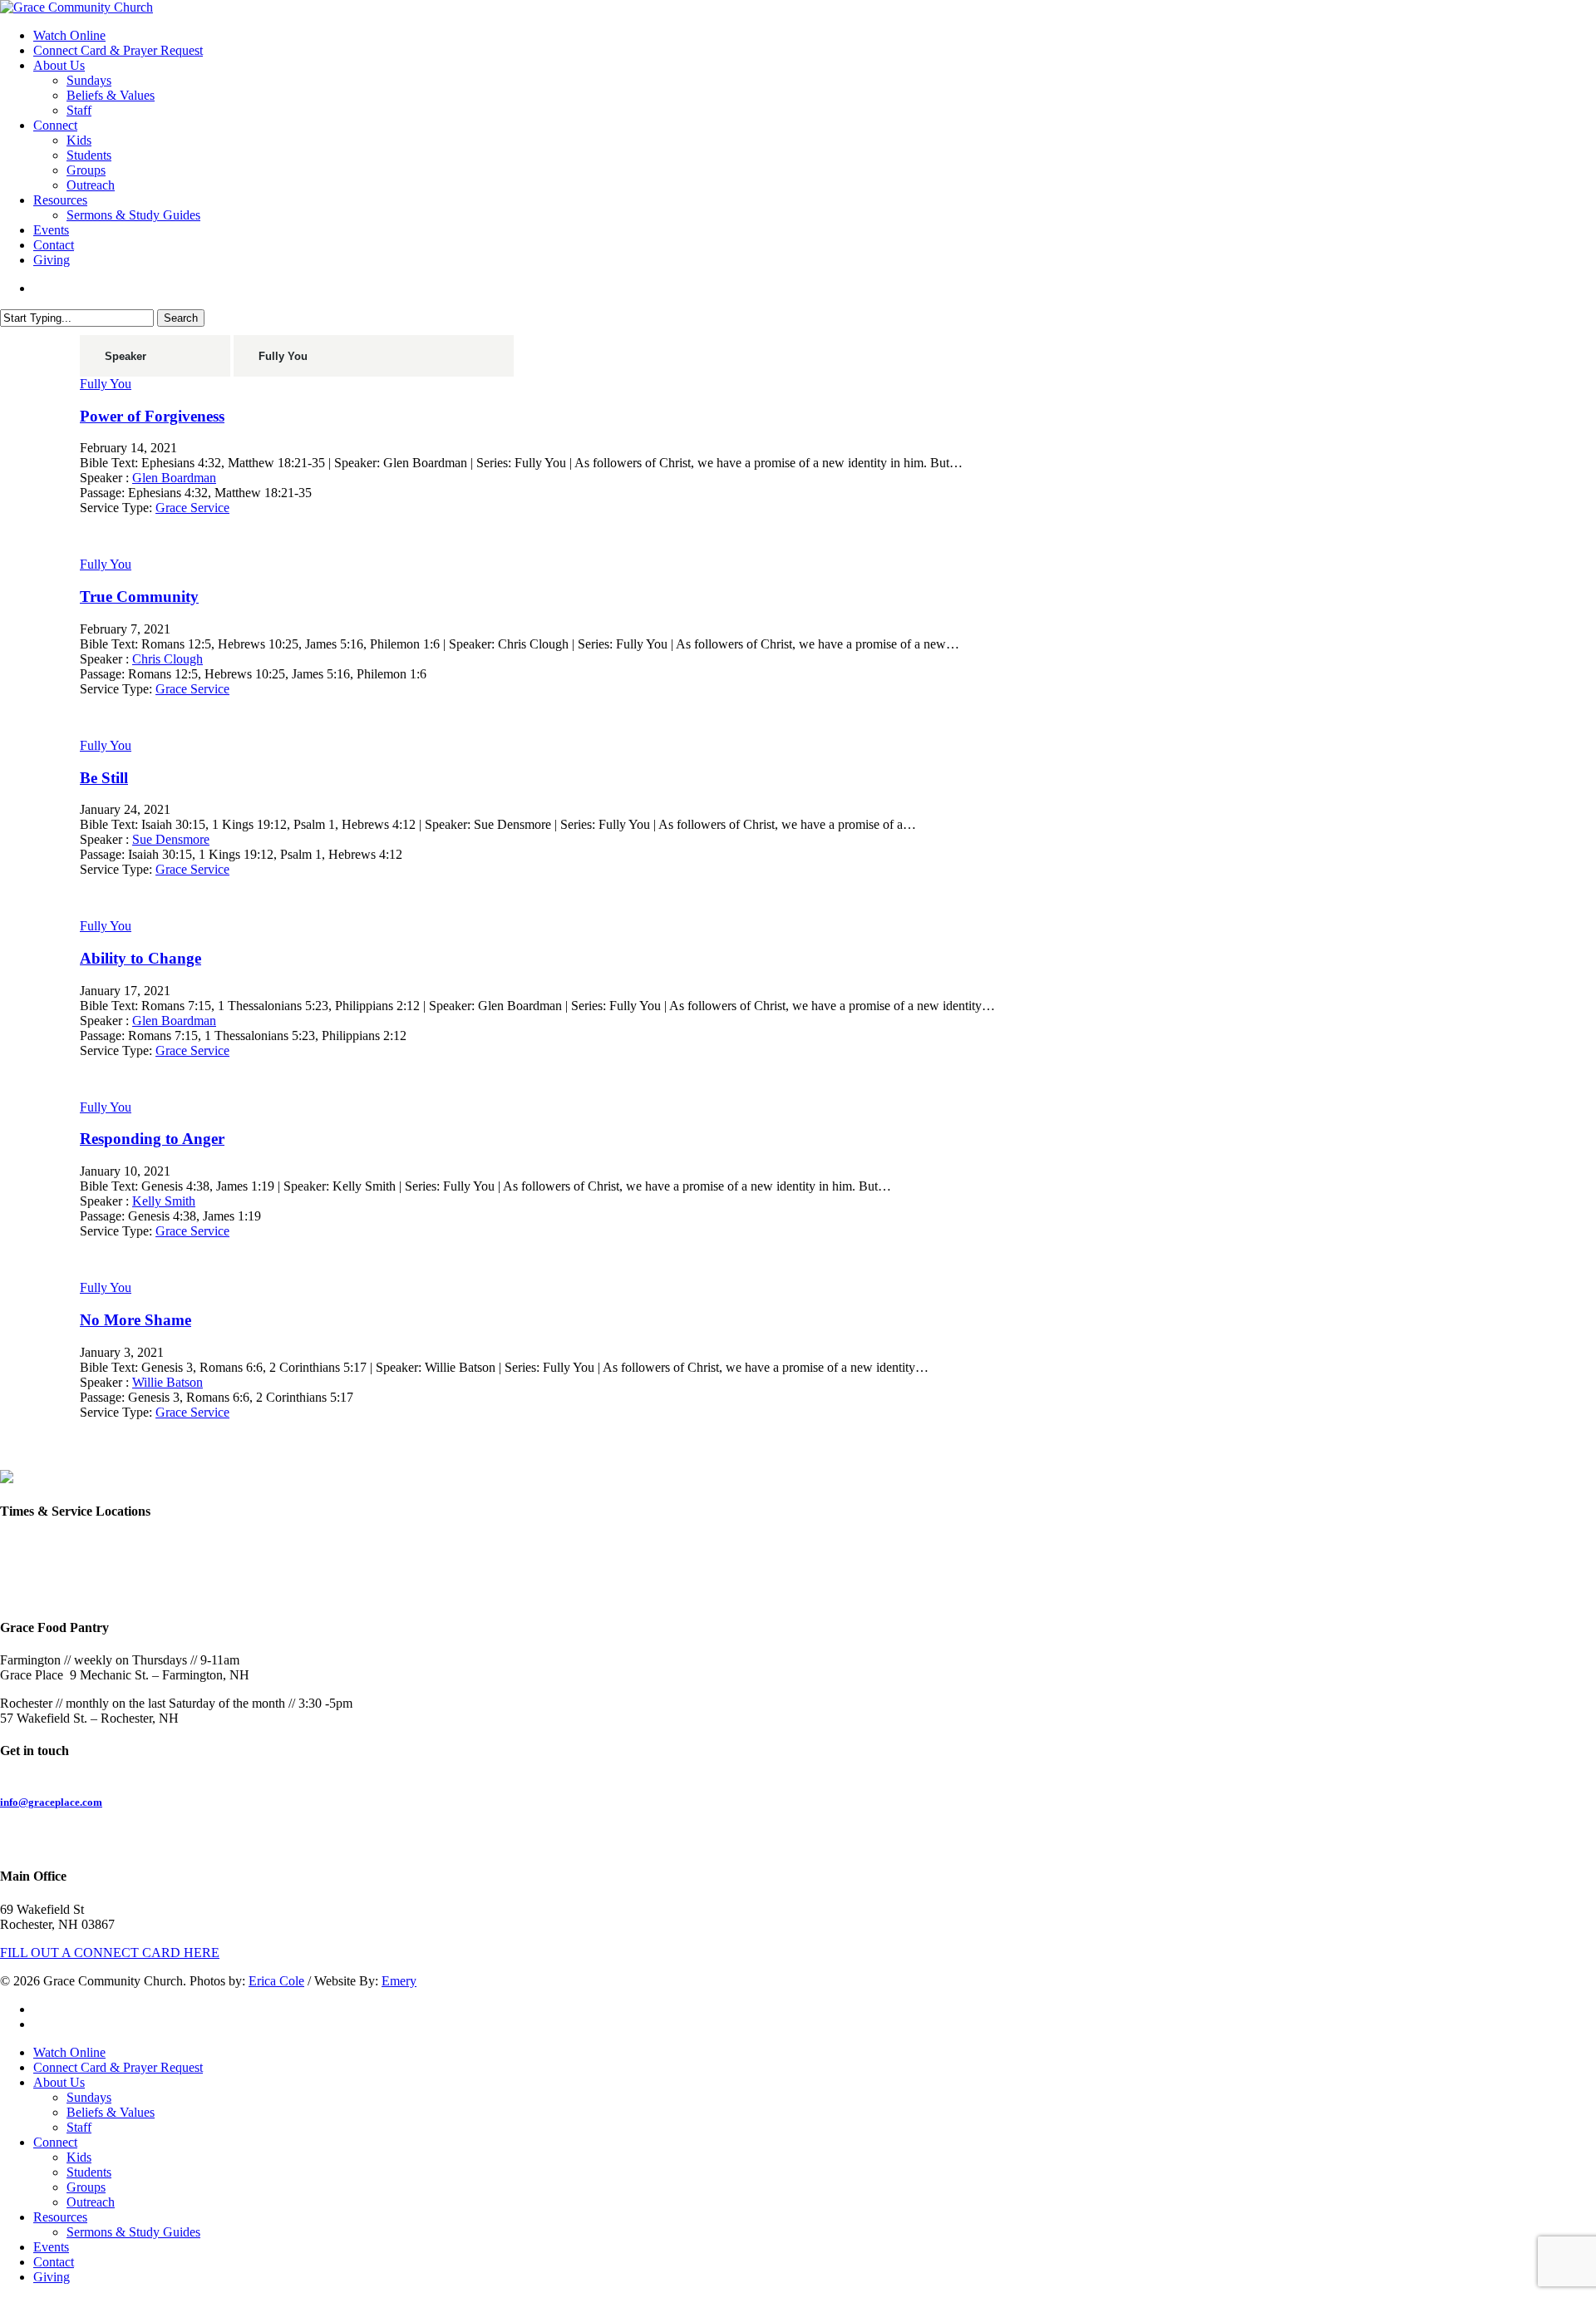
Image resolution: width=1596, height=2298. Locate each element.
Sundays (89, 2097)
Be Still (104, 778)
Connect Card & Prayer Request (118, 2067)
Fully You (106, 384)
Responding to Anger (152, 1139)
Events (51, 2247)
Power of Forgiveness (152, 416)
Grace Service (192, 508)
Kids (79, 2157)
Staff (79, 2127)
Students (89, 2172)
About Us (59, 2082)
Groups (86, 2187)
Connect (55, 2142)
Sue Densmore (171, 839)
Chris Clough (167, 659)
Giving (52, 2277)
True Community (139, 597)
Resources (60, 2217)
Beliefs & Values (111, 2112)
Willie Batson (167, 1382)
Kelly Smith (164, 1201)
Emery (399, 1981)
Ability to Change (140, 958)
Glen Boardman (174, 478)
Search (181, 318)
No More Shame (135, 1320)
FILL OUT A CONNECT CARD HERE (110, 1953)
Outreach (91, 2202)
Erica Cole (276, 1981)
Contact (54, 2262)
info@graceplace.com (51, 1802)
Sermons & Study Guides (133, 2232)
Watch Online (69, 2052)
